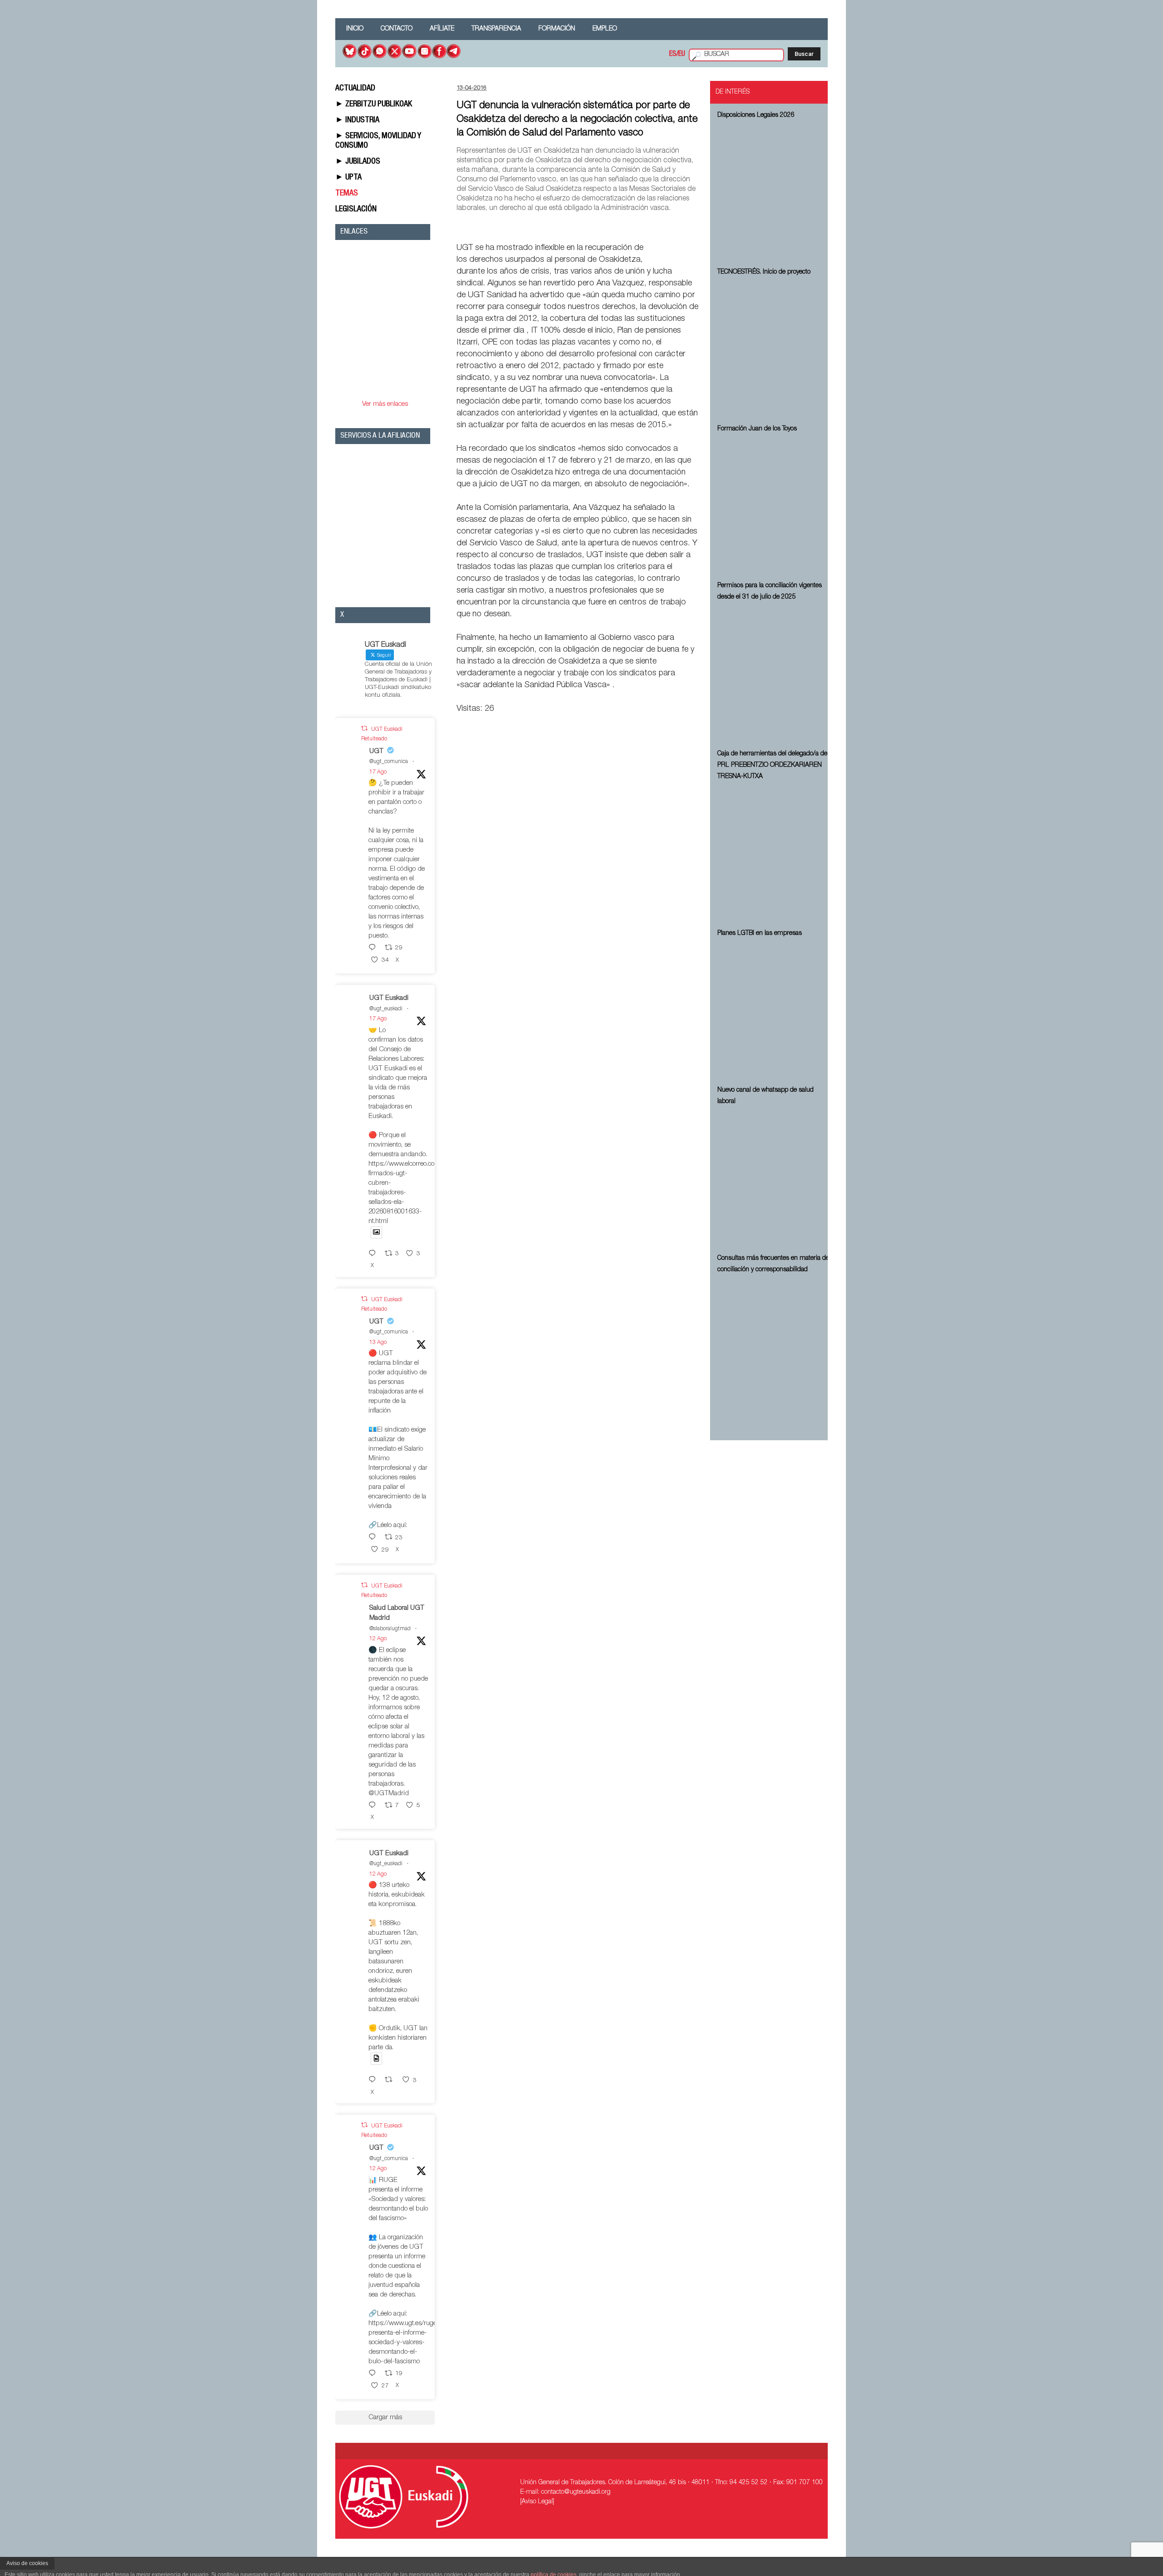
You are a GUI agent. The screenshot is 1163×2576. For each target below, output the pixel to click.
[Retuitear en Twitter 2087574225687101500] (391, 2080)
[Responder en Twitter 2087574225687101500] (374, 2080)
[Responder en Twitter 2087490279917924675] (374, 2374)
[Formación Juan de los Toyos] (774, 506)
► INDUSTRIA (357, 120)
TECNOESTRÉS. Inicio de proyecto (764, 272)
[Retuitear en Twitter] (364, 729)
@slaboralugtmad (390, 1629)
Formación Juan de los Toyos (757, 429)
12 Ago (378, 1639)
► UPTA (348, 178)
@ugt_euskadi (386, 1009)
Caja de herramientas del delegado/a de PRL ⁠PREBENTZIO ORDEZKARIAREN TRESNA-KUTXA (772, 765)
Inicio (355, 29)
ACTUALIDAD (355, 89)
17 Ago (378, 772)
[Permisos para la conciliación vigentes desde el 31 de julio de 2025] (774, 674)
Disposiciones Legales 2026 (756, 115)
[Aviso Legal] (537, 2502)
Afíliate (442, 29)
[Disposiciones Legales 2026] (774, 192)
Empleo (605, 29)
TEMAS (347, 194)
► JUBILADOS (358, 162)
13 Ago (378, 1343)
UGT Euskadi (389, 998)
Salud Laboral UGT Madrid (397, 1613)
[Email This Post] (647, 227)
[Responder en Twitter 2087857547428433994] (374, 1538)
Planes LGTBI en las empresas (760, 934)
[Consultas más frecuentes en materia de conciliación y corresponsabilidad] (774, 1347)
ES (673, 55)
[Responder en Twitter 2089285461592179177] (374, 1254)
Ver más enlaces (385, 404)
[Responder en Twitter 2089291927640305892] (374, 948)
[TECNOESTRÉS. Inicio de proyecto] (774, 349)
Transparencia (496, 29)
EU (682, 55)
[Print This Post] (696, 227)
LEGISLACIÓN (356, 210)
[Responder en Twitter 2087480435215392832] (374, 1806)
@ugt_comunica (389, 762)
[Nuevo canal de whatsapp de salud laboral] (774, 1178)
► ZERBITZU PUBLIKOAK (374, 105)
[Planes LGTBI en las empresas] (774, 1010)
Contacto (397, 29)
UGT (376, 751)
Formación (557, 29)
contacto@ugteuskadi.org (576, 2492)
